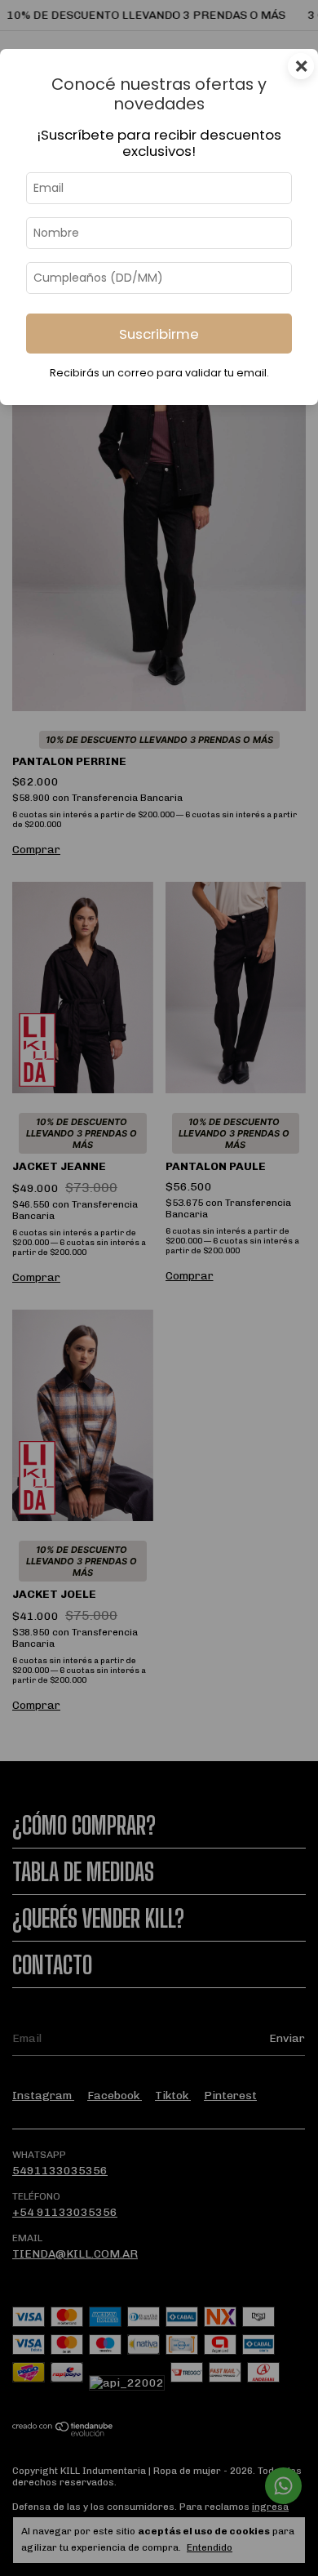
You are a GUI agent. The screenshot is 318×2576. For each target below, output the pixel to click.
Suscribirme (159, 334)
